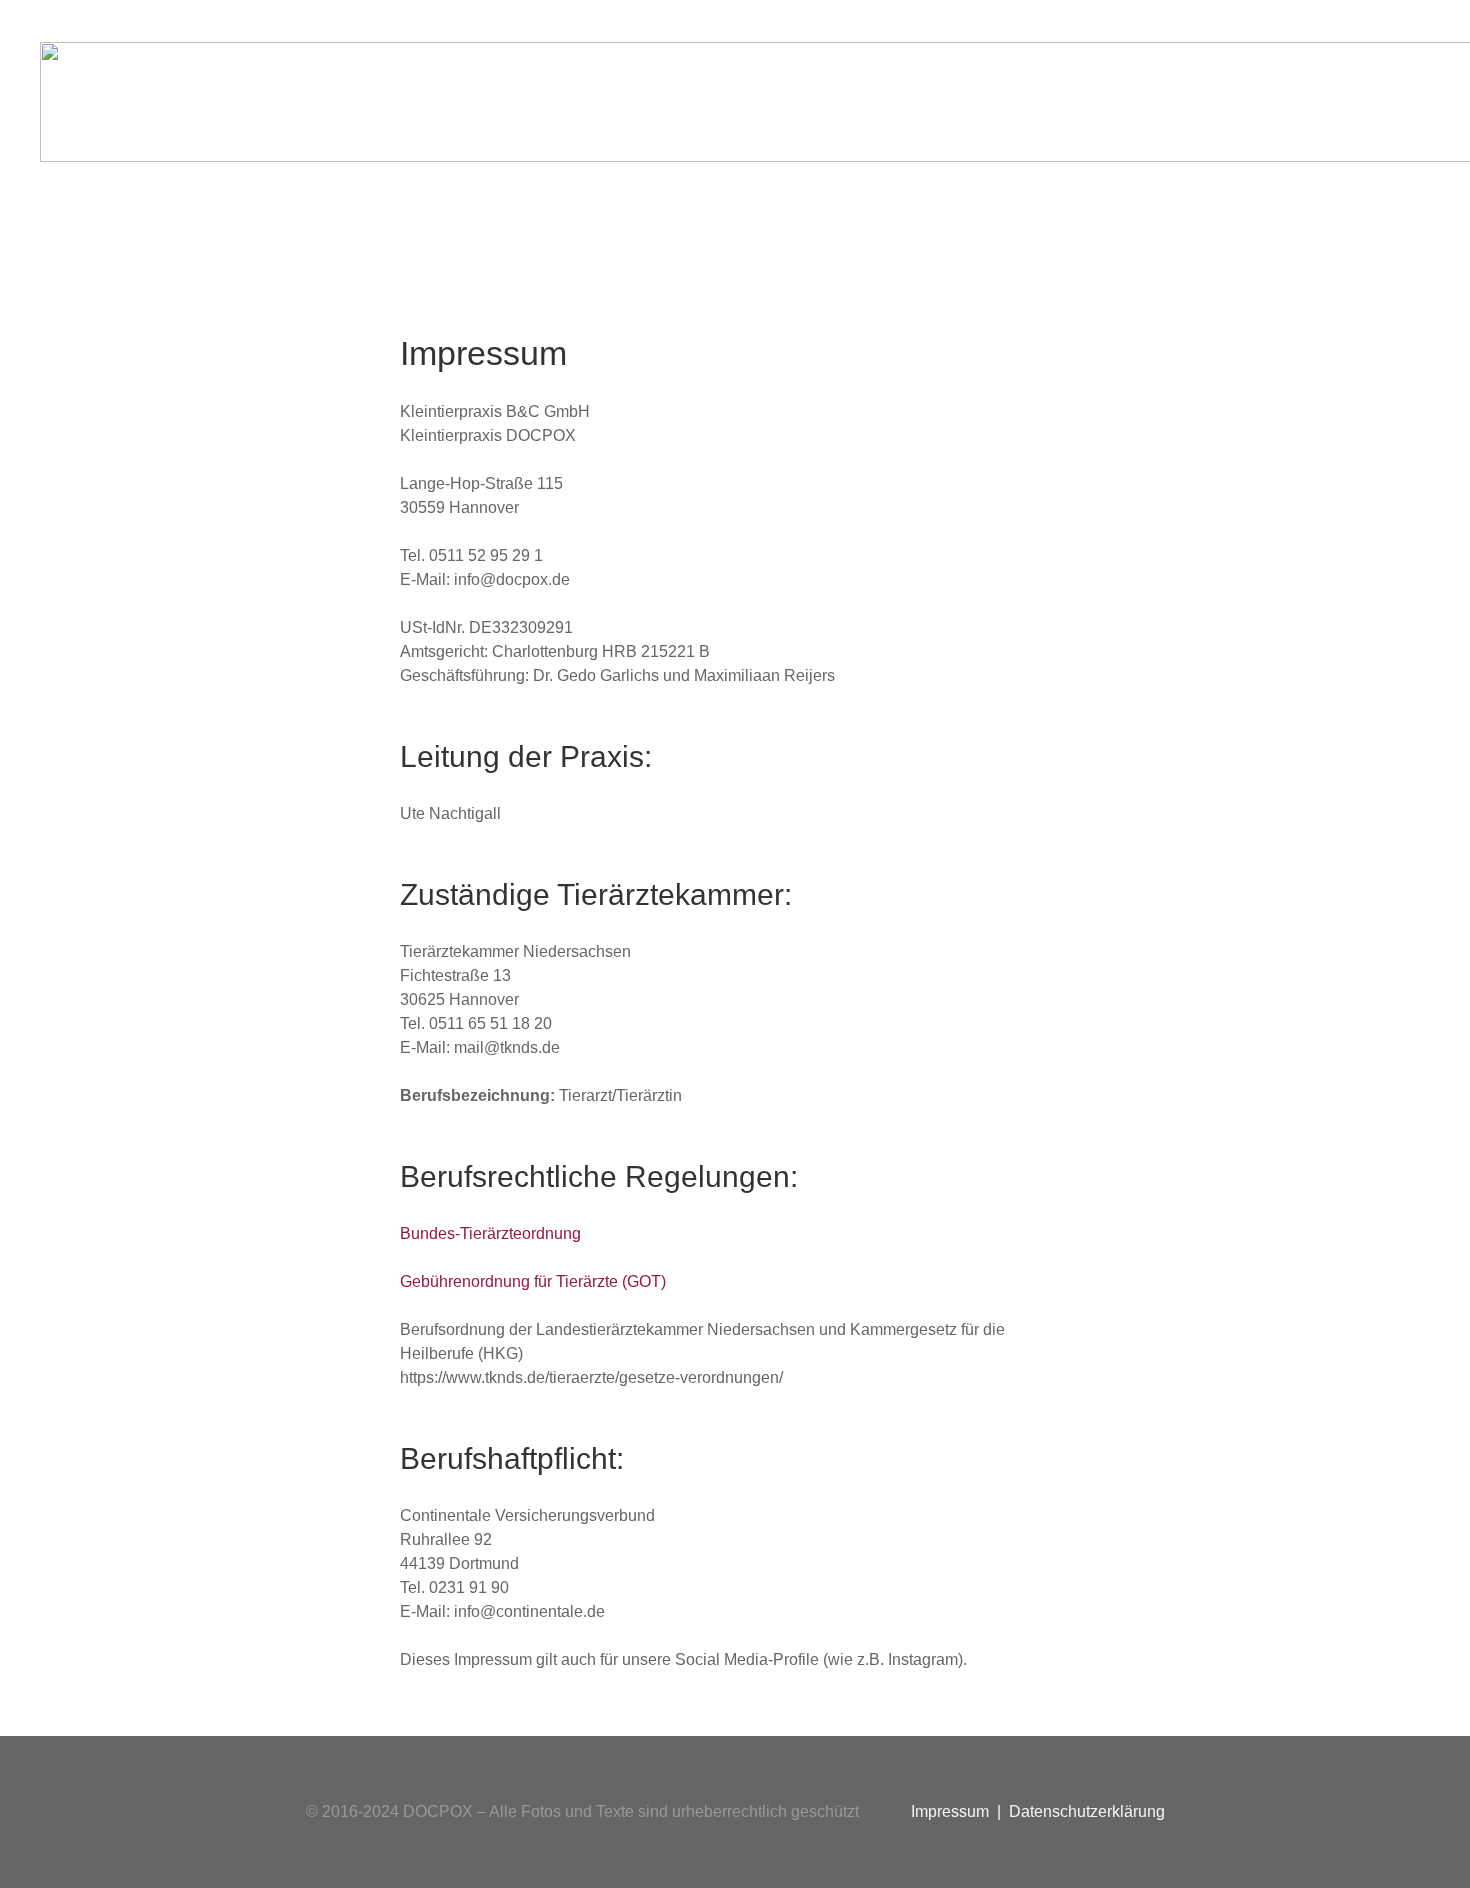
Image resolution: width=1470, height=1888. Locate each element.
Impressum (950, 1811)
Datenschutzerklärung (1087, 1811)
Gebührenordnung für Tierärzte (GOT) (533, 1281)
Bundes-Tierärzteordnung (490, 1233)
